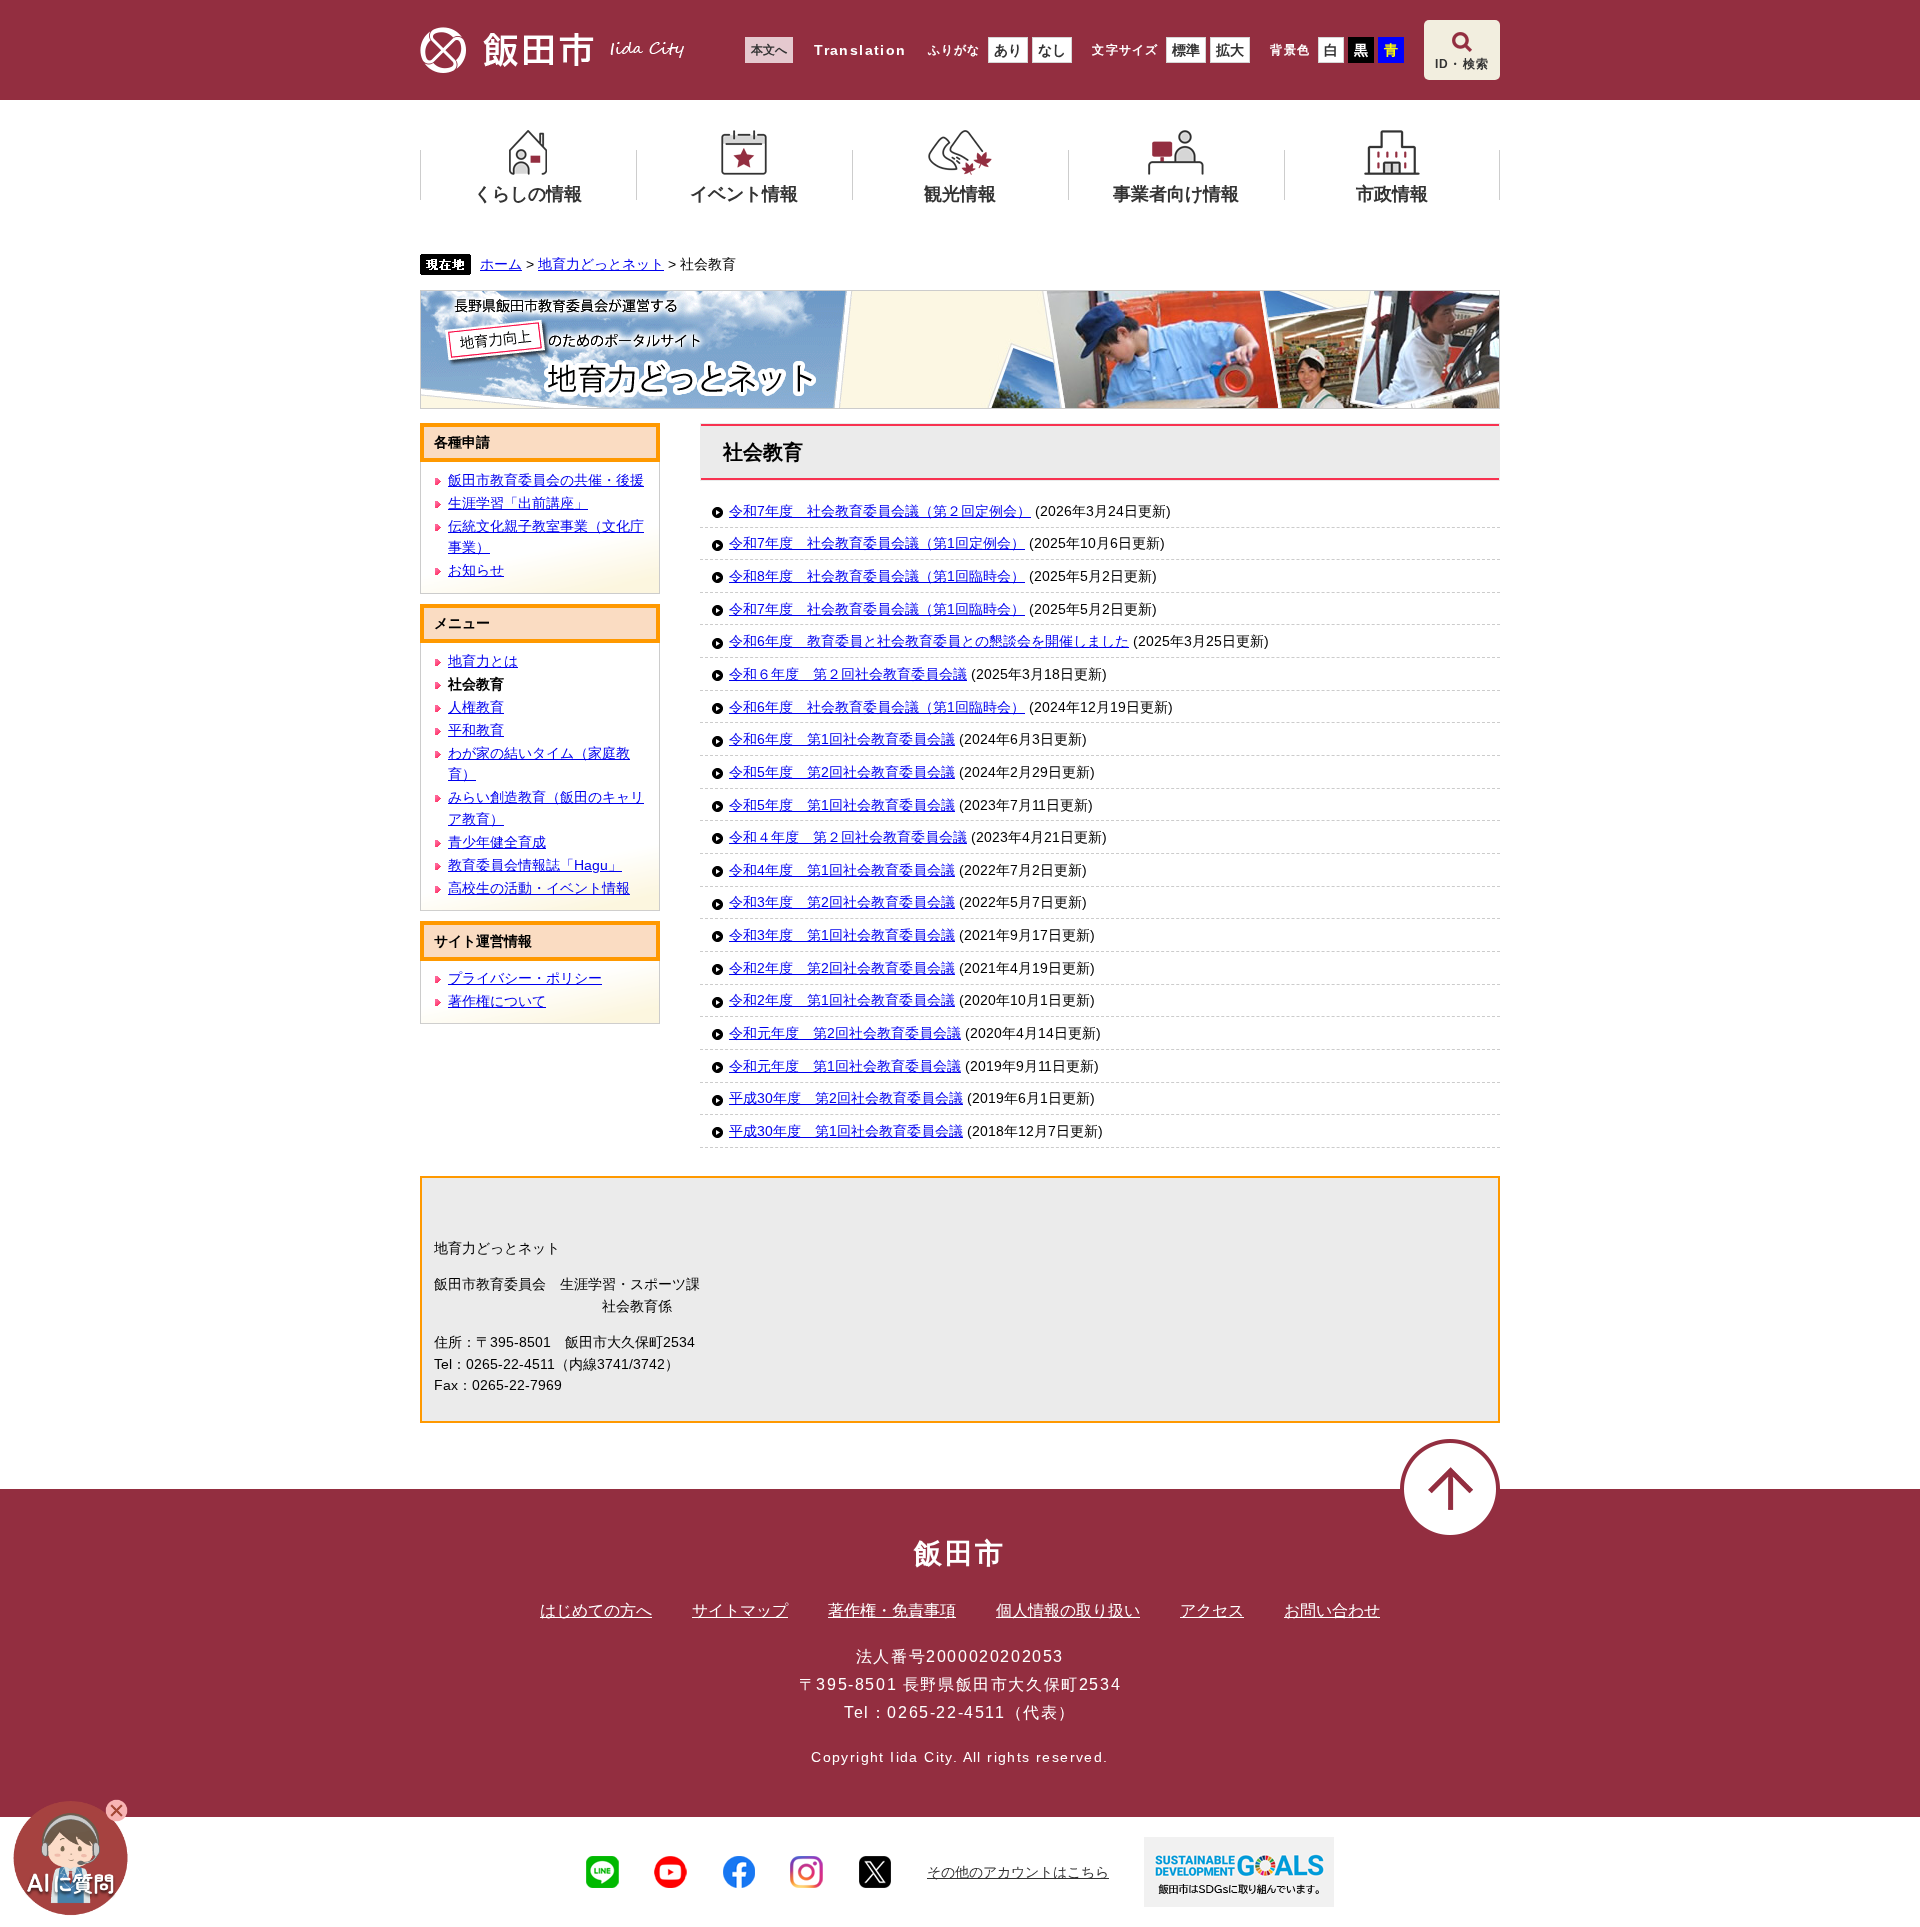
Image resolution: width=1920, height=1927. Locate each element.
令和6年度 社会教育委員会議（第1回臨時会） (877, 707)
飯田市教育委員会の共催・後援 (546, 480)
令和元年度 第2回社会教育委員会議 (845, 1033)
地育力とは (483, 661)
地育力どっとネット (601, 264)
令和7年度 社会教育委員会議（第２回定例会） (880, 511)
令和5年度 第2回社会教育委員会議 (842, 772)
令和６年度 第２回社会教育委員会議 (848, 674)
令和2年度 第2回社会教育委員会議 (842, 968)
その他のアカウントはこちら (1018, 1872)
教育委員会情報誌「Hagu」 (535, 865)
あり (1008, 50)
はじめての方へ (596, 1610)
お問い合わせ (1332, 1610)
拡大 (1230, 50)
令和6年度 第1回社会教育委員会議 (842, 739)
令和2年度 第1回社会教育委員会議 (842, 1000)
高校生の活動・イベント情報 (539, 888)
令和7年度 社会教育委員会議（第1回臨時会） (877, 609)
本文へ (769, 50)
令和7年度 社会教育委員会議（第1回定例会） (877, 543)
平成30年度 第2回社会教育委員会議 (846, 1098)
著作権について (497, 1001)
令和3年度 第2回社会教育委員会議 (842, 902)
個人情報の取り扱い (1068, 1610)
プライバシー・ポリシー (525, 978)
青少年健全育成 (497, 842)
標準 (1186, 50)
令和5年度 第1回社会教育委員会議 (842, 805)
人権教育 (476, 707)
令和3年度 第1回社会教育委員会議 (842, 935)
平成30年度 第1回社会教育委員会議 (846, 1131)
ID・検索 (1462, 64)
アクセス (1212, 1610)
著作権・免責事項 (892, 1610)
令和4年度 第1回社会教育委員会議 (842, 870)
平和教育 (476, 730)
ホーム (501, 264)
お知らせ (476, 570)
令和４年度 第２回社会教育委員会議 (848, 837)
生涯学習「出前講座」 (518, 503)
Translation (860, 50)
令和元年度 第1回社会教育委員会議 (845, 1066)
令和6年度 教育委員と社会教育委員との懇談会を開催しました (929, 641)
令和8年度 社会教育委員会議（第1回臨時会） (877, 576)
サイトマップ (740, 1610)
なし (1052, 50)
